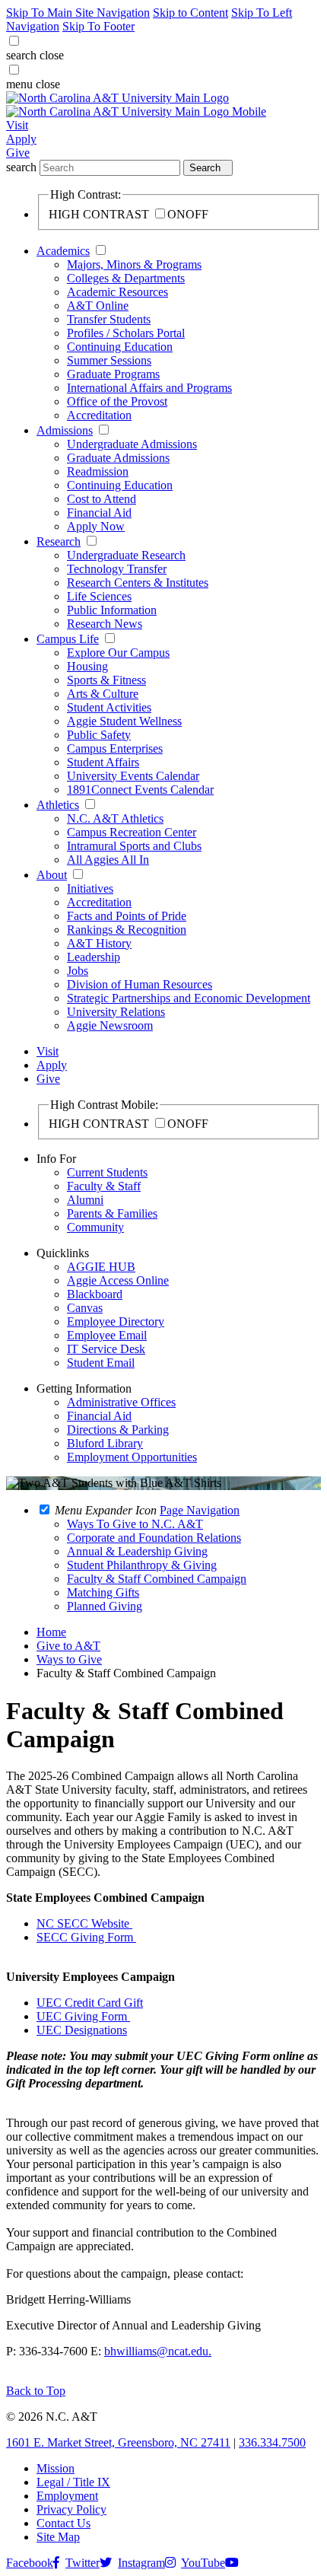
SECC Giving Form (86, 1937)
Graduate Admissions (118, 458)
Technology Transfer (117, 569)
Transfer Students (109, 319)
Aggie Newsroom (110, 1025)
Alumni (85, 1200)
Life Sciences (99, 596)
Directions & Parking (118, 1430)
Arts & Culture (103, 694)
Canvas (85, 1308)
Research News (105, 624)
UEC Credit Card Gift (90, 2003)
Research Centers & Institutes (138, 583)
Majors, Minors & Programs (134, 264)
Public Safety (99, 735)
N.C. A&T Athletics (115, 818)
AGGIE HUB (101, 1267)
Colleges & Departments (126, 278)
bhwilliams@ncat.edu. (158, 2351)
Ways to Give (69, 1659)
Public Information (112, 610)
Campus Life (68, 639)
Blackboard (95, 1294)
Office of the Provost (117, 401)
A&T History (99, 943)
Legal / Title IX (73, 2482)
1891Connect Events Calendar (140, 790)
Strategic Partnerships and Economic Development (189, 998)
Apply (21, 139)
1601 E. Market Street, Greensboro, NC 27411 (118, 2442)
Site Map (58, 2537)
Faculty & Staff (104, 1186)
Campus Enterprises (115, 748)
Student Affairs (103, 762)
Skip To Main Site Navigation (78, 13)
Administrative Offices (121, 1402)
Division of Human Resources (140, 984)
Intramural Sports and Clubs (134, 846)
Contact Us (63, 2523)
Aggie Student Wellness (124, 721)
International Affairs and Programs (149, 388)
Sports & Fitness (106, 680)
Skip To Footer (98, 26)
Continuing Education (120, 347)
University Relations (116, 1012)
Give (18, 153)
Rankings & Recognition (127, 930)
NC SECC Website (84, 1923)
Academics (63, 251)
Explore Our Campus (118, 653)
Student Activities (109, 707)
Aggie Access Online (118, 1280)
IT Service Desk (106, 1349)
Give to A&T (68, 1646)
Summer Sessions (109, 360)
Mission (56, 2468)
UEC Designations (82, 2030)
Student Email (101, 1363)
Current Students (107, 1172)
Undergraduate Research (126, 555)
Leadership (94, 957)
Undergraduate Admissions (132, 444)
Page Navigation (200, 1510)
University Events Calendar (133, 776)
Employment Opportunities (132, 1457)
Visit (17, 125)
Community (95, 1227)
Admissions (65, 430)
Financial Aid (99, 513)
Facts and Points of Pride (127, 916)
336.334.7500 (272, 2442)
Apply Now (96, 526)
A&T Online (98, 306)
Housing (87, 666)
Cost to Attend (102, 499)
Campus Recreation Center (132, 832)
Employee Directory (116, 1321)
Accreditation (99, 415)
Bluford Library (105, 1443)
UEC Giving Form (83, 2016)
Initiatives (90, 888)
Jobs (78, 971)
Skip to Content (190, 13)
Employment (67, 2496)
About (52, 875)
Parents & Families (112, 1213)
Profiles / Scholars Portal (126, 333)
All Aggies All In (108, 860)
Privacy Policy (71, 2509)
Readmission (98, 471)
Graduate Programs (113, 374)
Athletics (58, 805)
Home (51, 1632)
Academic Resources (117, 292)
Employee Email (107, 1335)
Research (59, 541)
